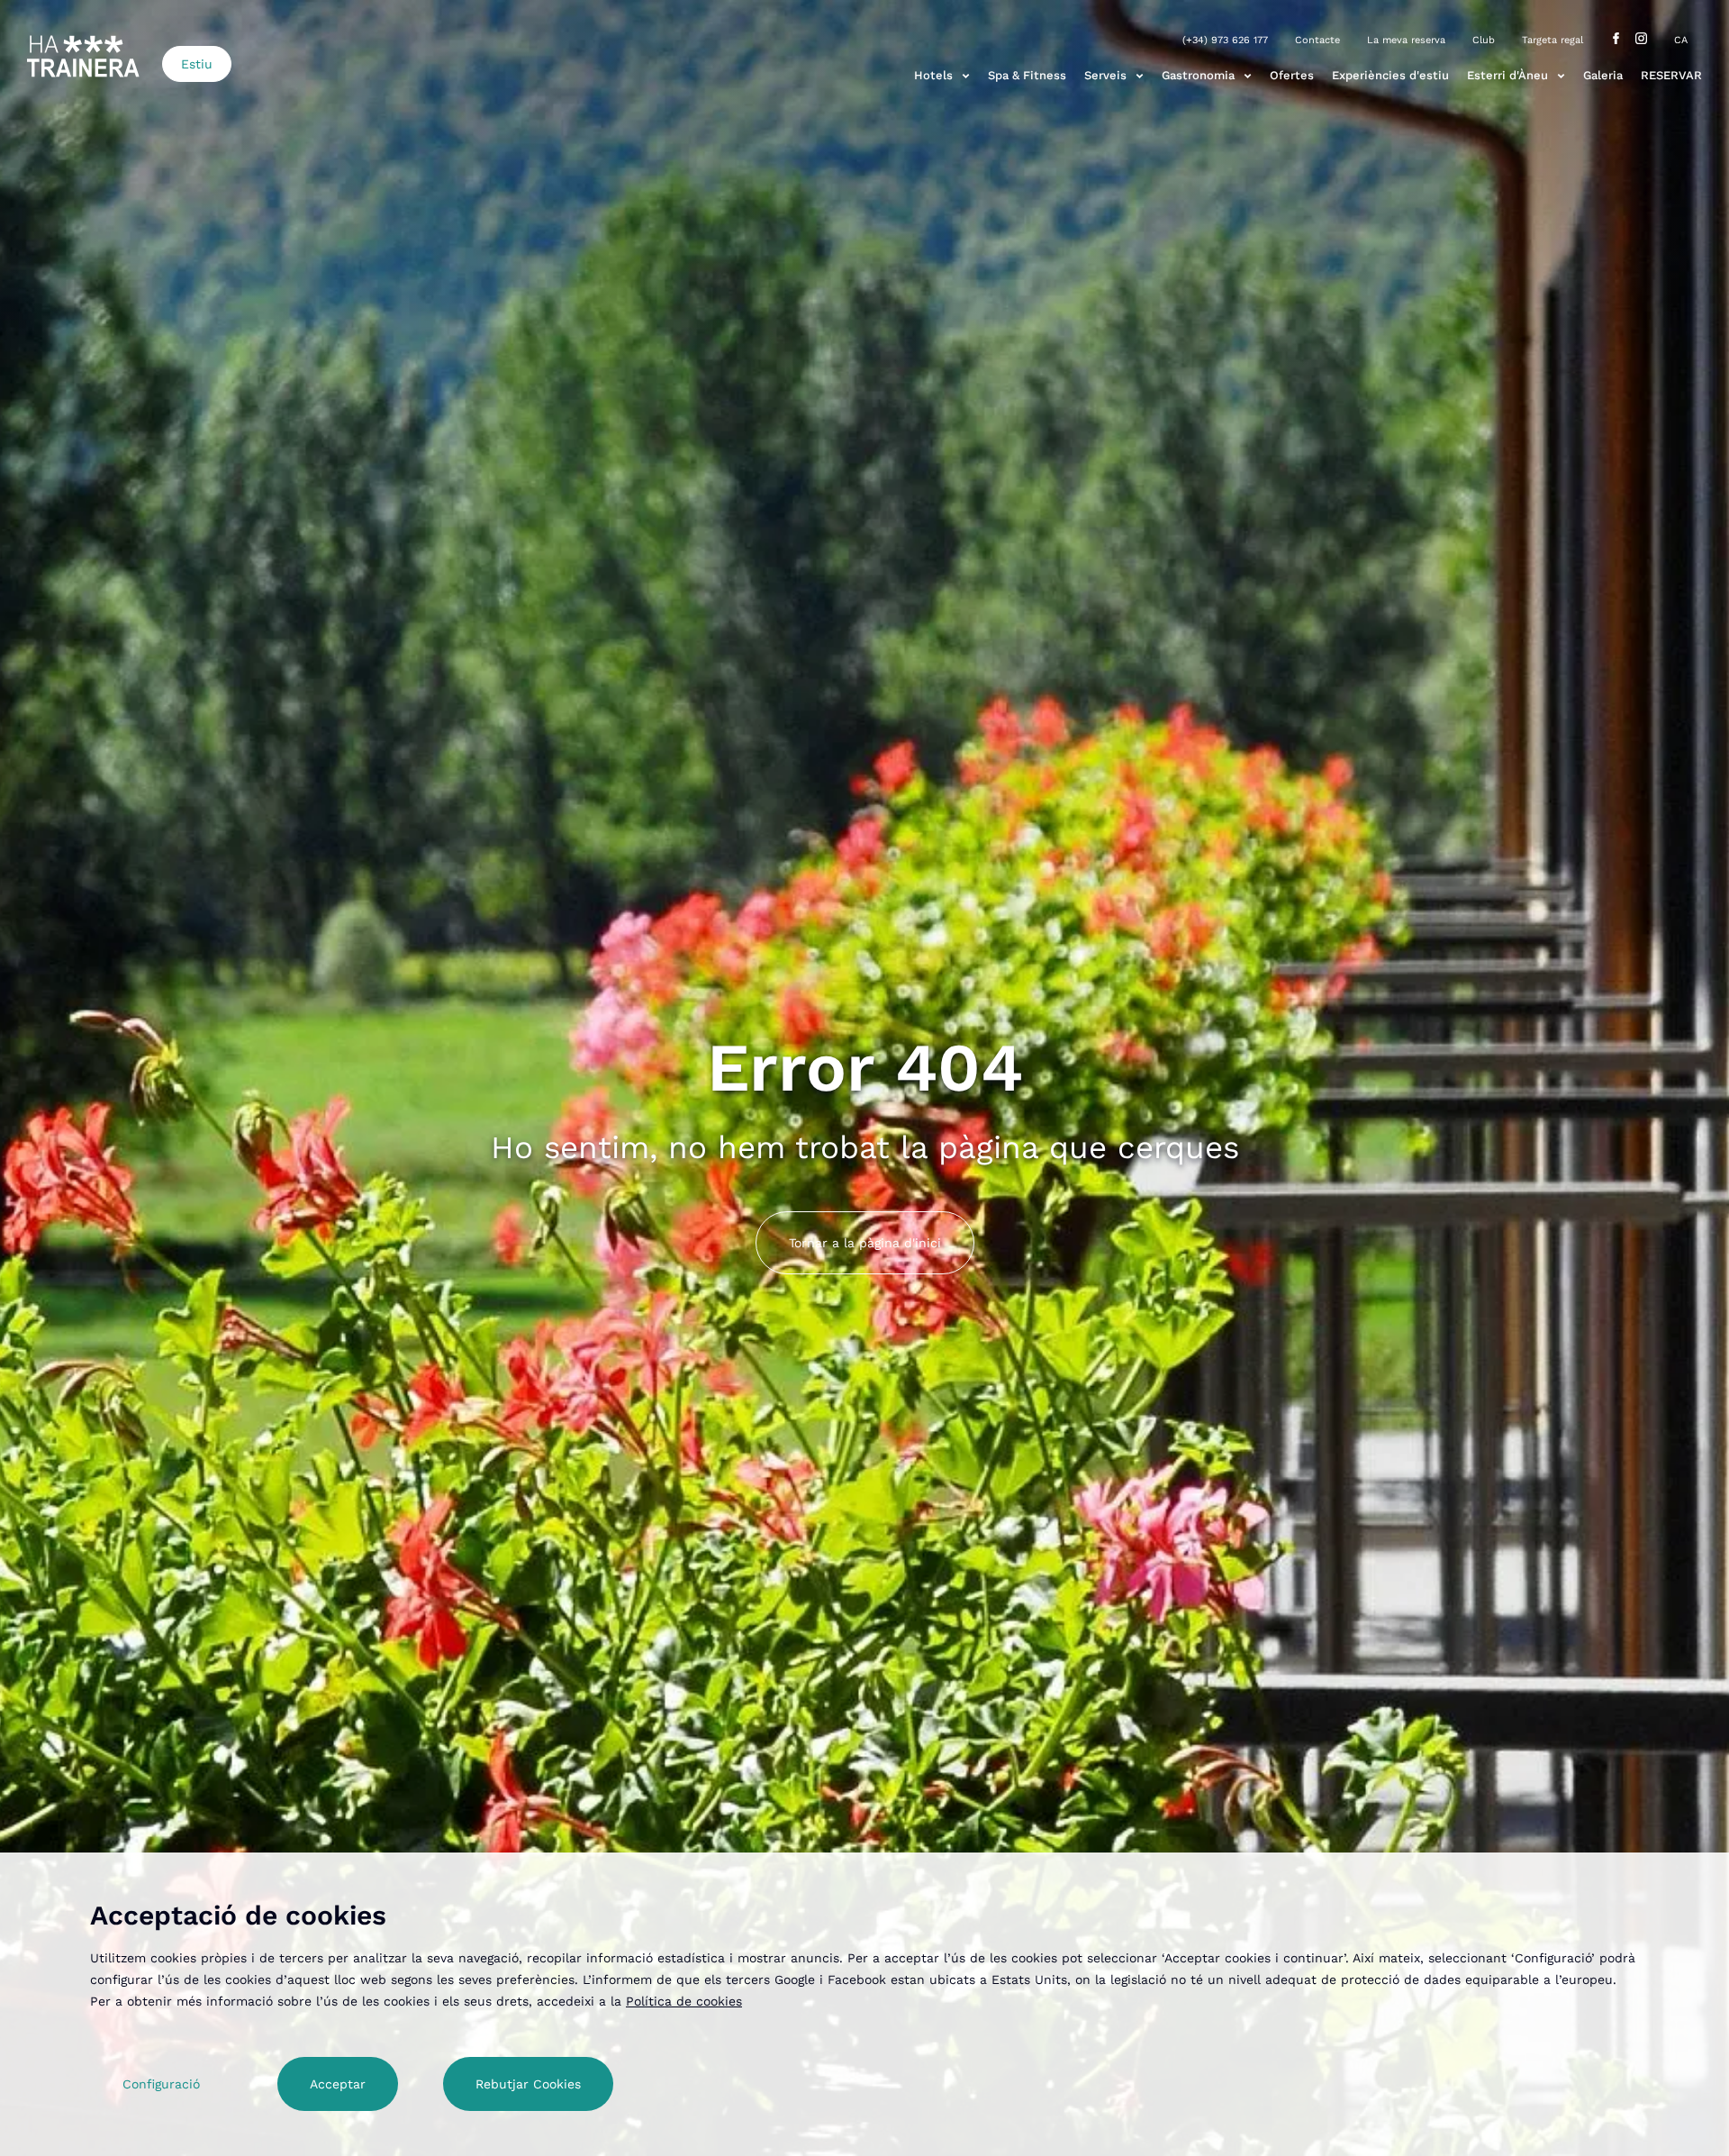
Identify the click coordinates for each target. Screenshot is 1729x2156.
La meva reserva (1406, 40)
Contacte (1317, 40)
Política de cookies (684, 2001)
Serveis (1105, 75)
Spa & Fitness (1027, 75)
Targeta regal (1552, 40)
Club (1484, 40)
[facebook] (1616, 40)
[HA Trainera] (83, 56)
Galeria (1603, 75)
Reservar (1671, 75)
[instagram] (1641, 40)
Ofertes (1292, 75)
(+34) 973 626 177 (1225, 40)
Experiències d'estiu (1390, 75)
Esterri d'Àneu (1507, 75)
